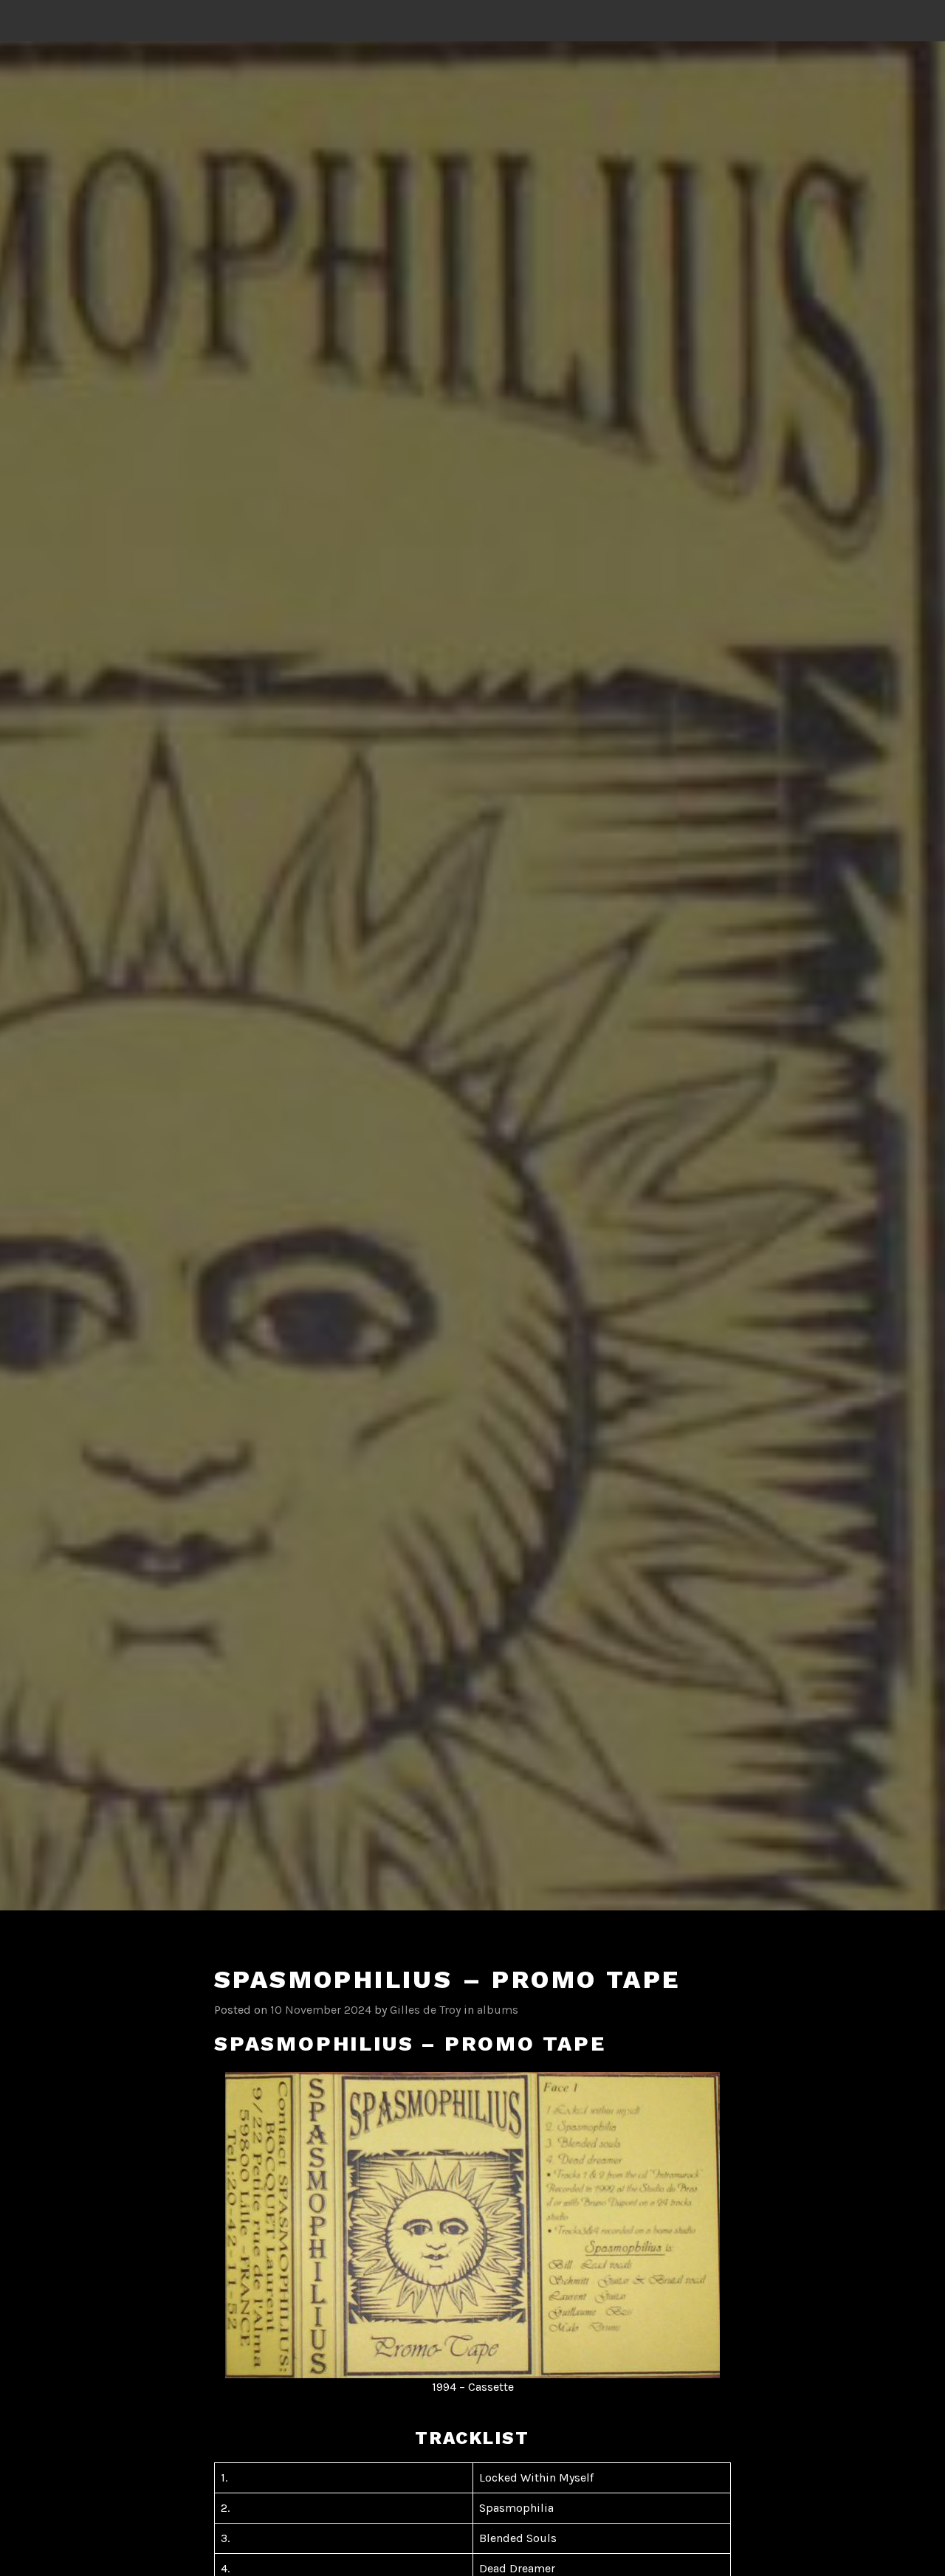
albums (498, 2010)
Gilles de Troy (425, 2010)
